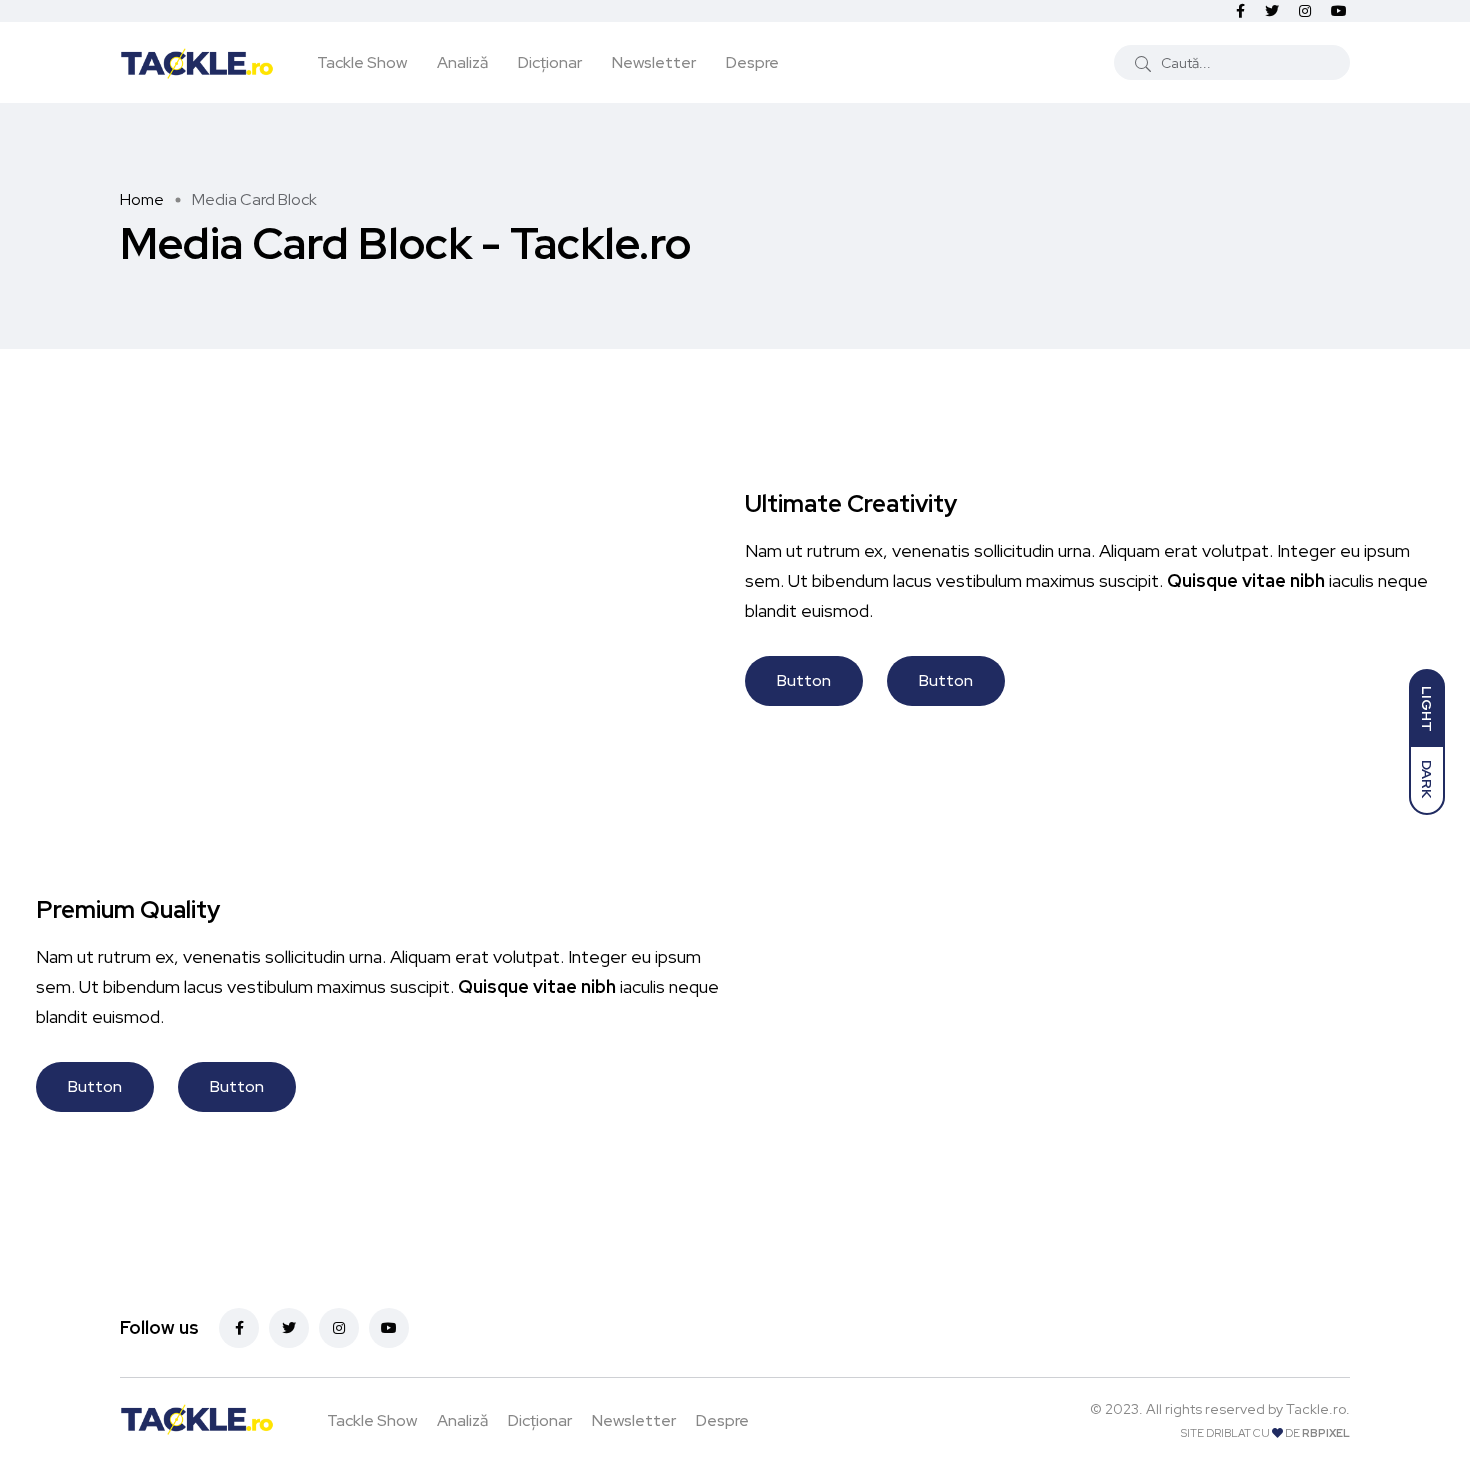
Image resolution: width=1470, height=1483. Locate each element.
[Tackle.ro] (197, 62)
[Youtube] (389, 1328)
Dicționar (550, 62)
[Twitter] (289, 1328)
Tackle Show (362, 62)
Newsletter (654, 62)
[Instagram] (339, 1328)
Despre (752, 62)
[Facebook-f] (239, 1328)
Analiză (462, 62)
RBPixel (1326, 1433)
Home (142, 199)
